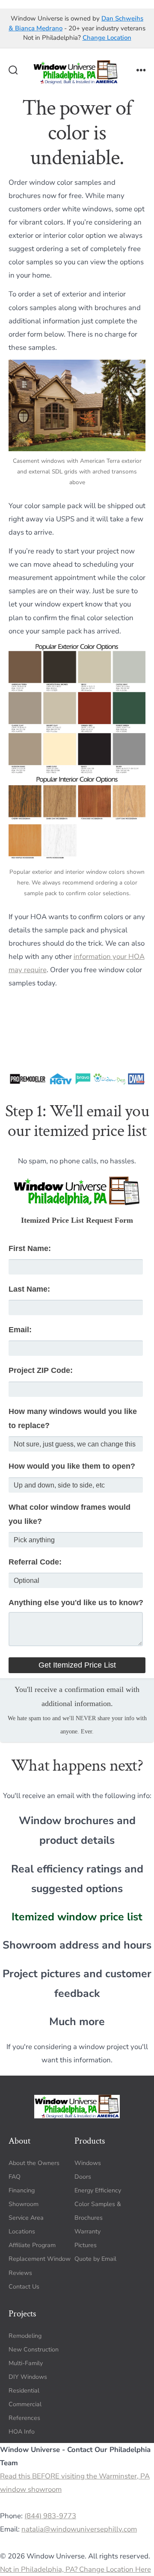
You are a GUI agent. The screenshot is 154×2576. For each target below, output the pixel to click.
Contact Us (24, 2286)
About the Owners (34, 2163)
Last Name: (29, 1289)
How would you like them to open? (72, 1466)
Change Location (107, 38)
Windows (88, 2163)
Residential (24, 2391)
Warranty (87, 2231)
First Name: (30, 1248)
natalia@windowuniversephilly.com (79, 2529)
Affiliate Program (32, 2245)
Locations (22, 2231)
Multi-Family (26, 2363)
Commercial (25, 2404)
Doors (83, 2176)
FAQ (15, 2176)
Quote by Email (95, 2259)
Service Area (26, 2218)
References (24, 2418)
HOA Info (22, 2432)
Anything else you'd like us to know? (76, 1603)
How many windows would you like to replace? (73, 1418)
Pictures (86, 2245)
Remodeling (25, 2335)
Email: (20, 1330)
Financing (22, 2190)
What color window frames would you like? (70, 1514)
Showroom (24, 2204)
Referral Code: (35, 1562)
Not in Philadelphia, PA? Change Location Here (76, 2569)
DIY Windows (28, 2377)
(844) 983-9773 (50, 2516)
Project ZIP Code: (41, 1370)
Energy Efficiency (98, 2190)
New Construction (34, 2349)
